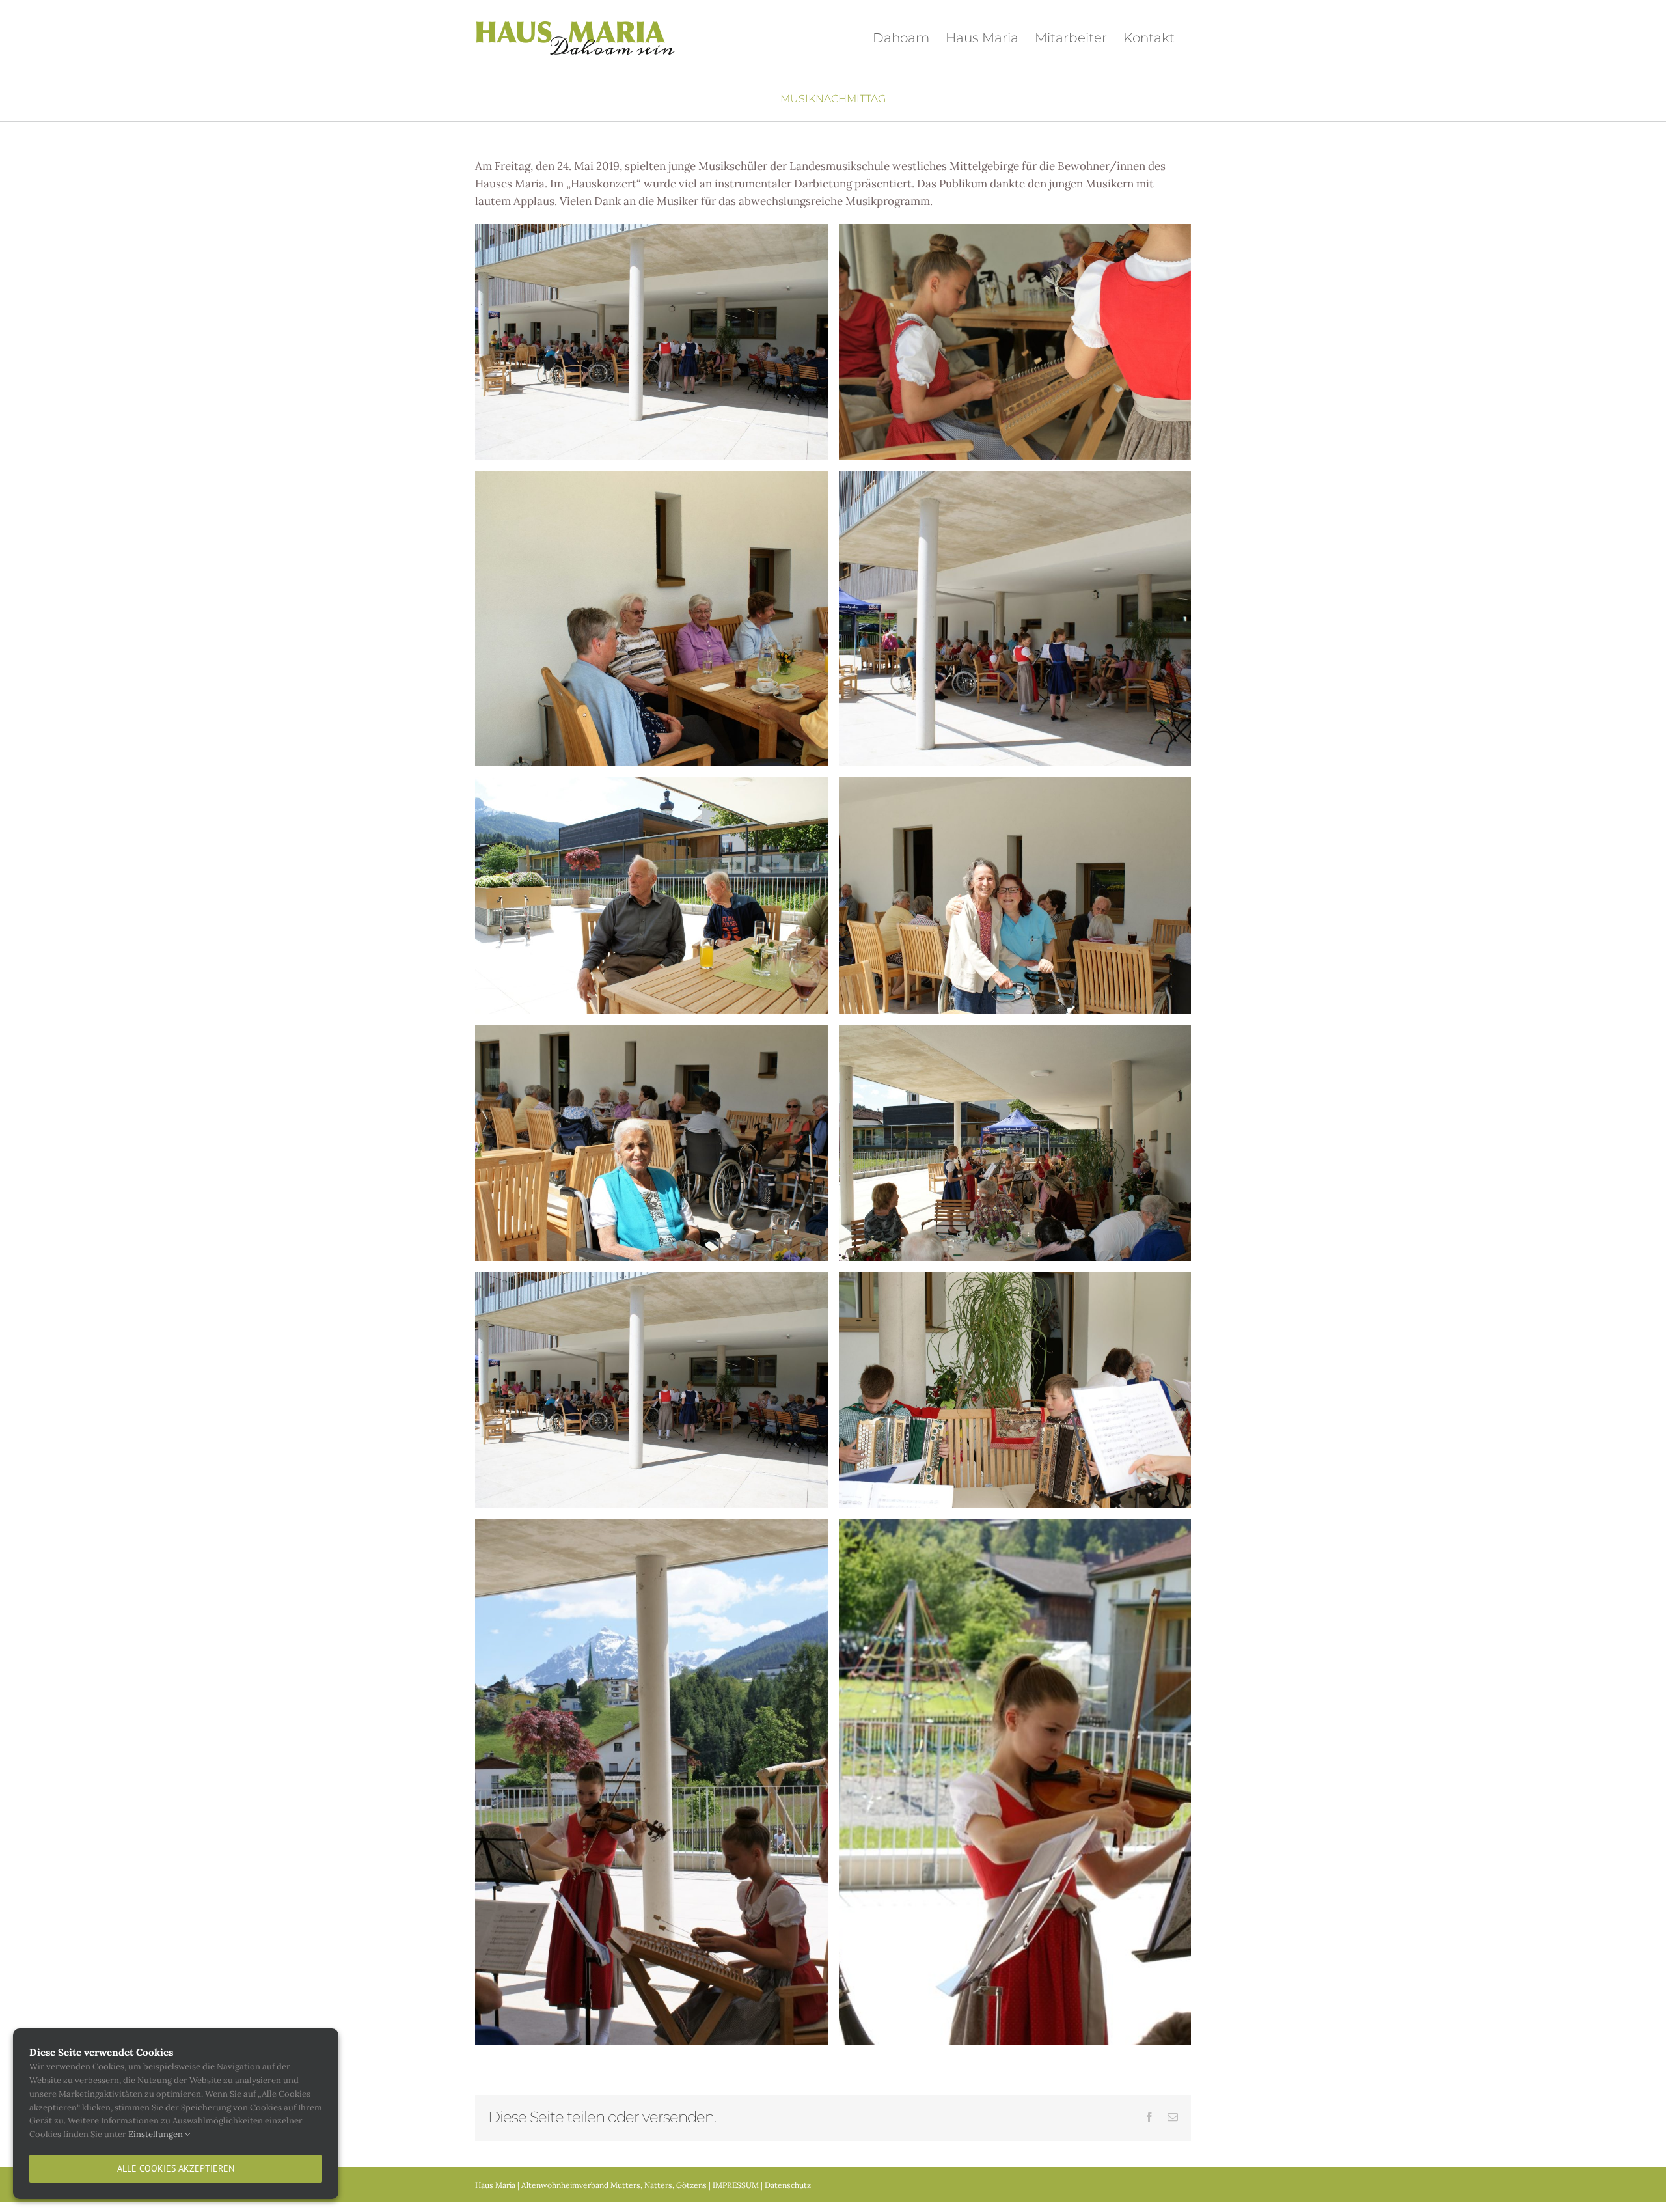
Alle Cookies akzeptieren (176, 2168)
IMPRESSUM (736, 2185)
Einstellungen (157, 2134)
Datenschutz (788, 2185)
